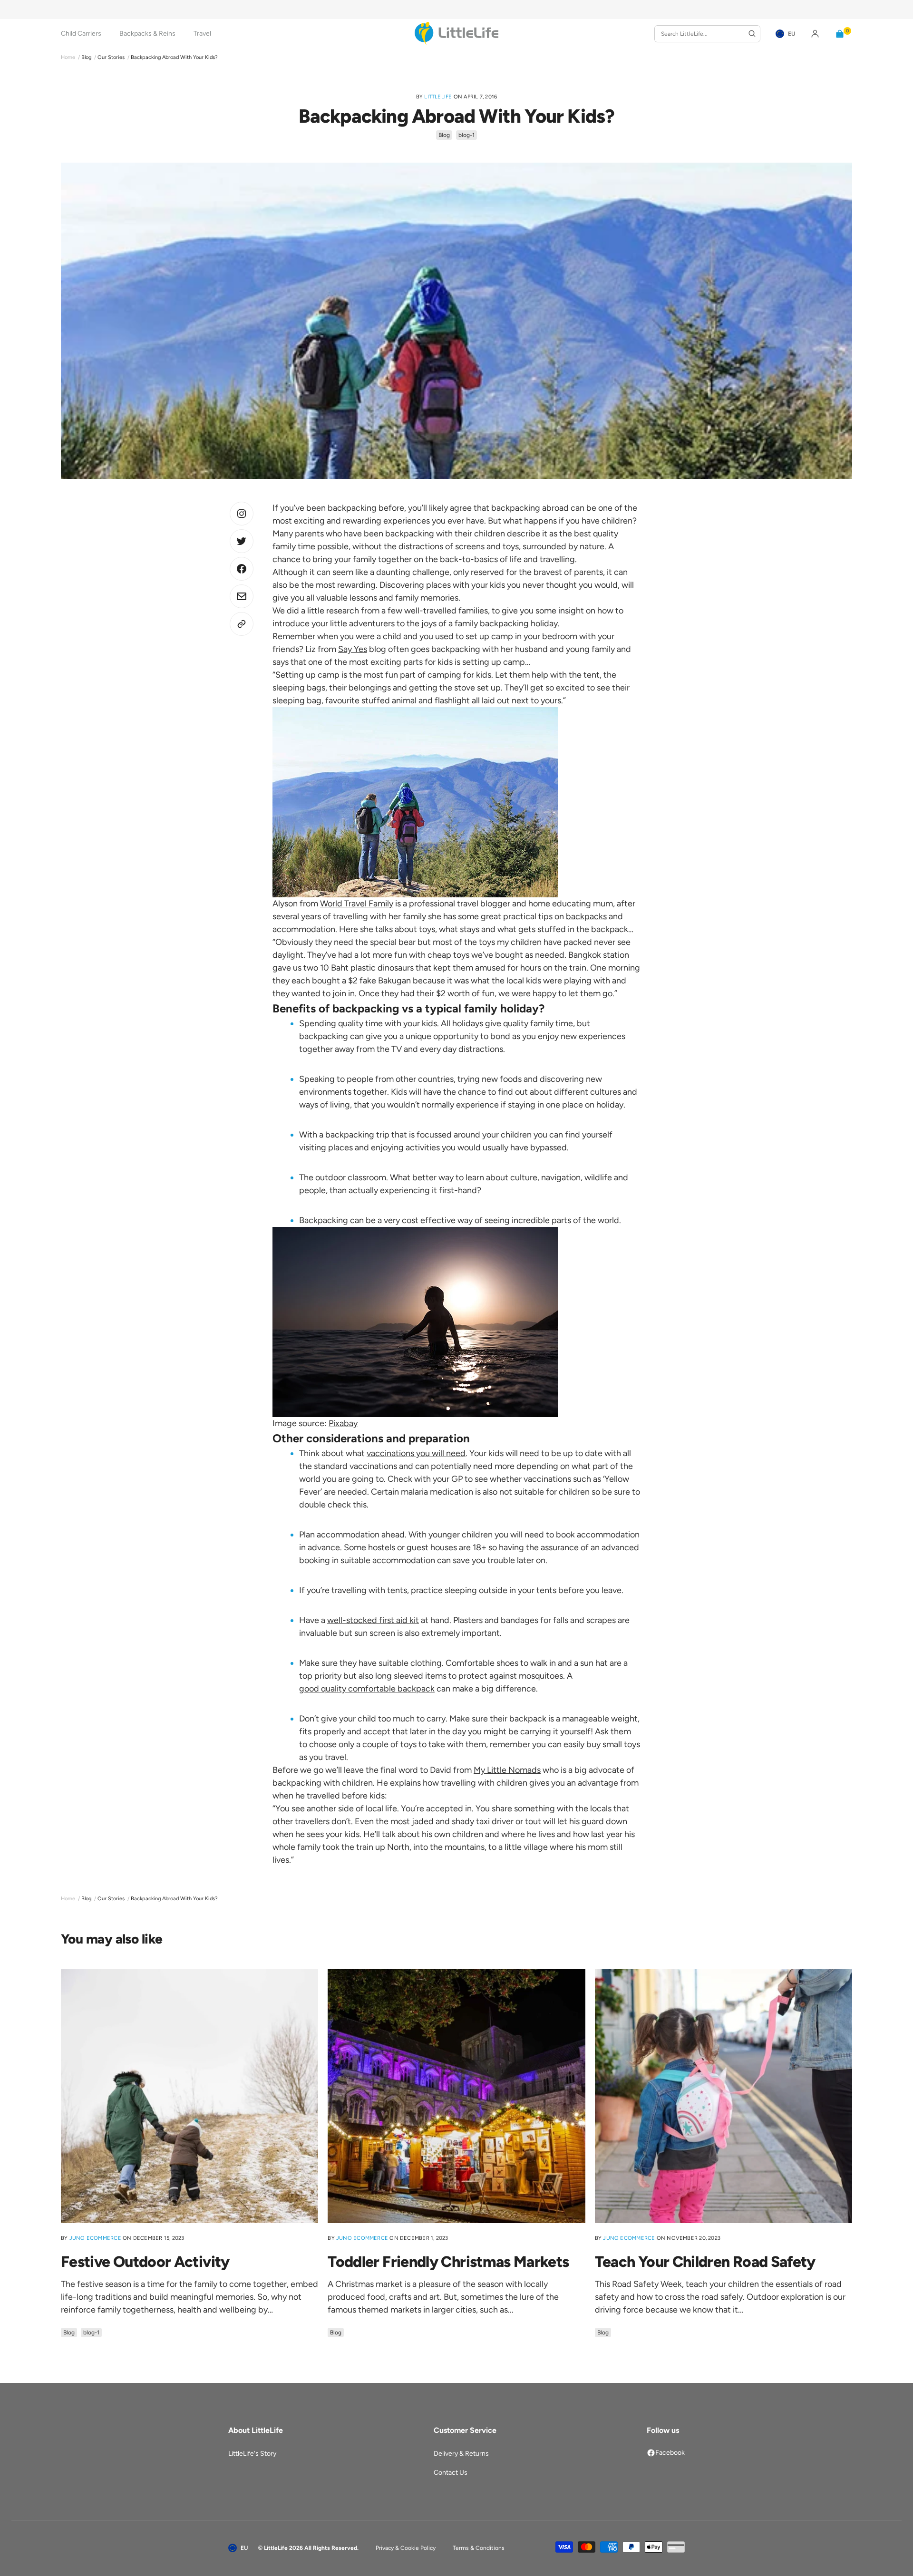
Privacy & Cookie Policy (406, 2548)
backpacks (586, 916)
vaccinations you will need (416, 1453)
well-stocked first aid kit (373, 1620)
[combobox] (707, 34)
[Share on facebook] (242, 569)
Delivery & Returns (461, 2454)
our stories (111, 57)
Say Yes (353, 649)
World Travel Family (357, 904)
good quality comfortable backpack (367, 1689)
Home (68, 57)
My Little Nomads (507, 1770)
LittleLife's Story (252, 2454)
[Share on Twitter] (242, 514)
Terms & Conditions (479, 2548)
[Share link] (242, 624)
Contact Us (451, 2473)
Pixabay (343, 1423)
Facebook (670, 2453)
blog (86, 57)
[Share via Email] (242, 596)
